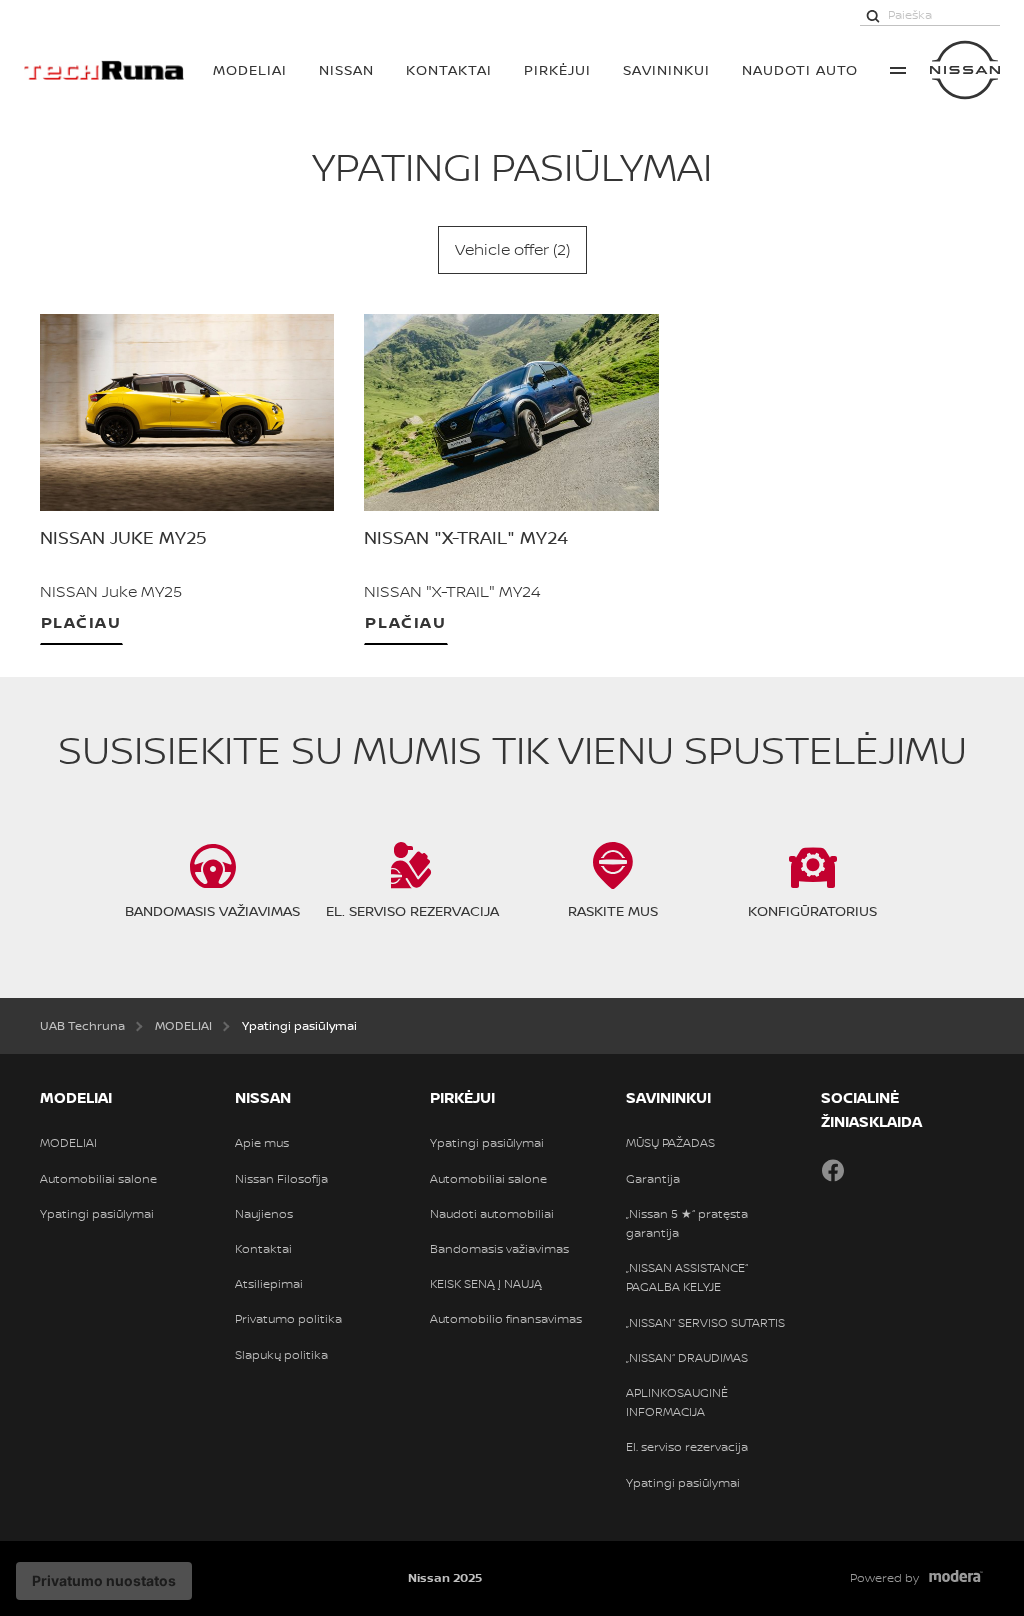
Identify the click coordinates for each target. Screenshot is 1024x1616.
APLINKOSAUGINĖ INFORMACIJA (677, 1402)
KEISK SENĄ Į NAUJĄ (486, 1284)
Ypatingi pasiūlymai (97, 1214)
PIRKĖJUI (557, 69)
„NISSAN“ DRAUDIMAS (687, 1358)
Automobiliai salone (98, 1179)
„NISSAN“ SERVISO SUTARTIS (705, 1323)
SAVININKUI (666, 69)
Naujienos (264, 1214)
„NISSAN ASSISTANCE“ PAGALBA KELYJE (687, 1277)
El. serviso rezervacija (687, 1447)
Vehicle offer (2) (512, 249)
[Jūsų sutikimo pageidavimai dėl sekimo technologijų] (104, 1581)
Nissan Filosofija (281, 1179)
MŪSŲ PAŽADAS (670, 1143)
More (898, 70)
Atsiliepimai (269, 1284)
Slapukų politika (281, 1355)
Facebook (833, 1170)
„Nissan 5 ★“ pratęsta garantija (687, 1223)
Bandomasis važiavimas (499, 1249)
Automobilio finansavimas (506, 1319)
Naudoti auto (800, 69)
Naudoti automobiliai (492, 1214)
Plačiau (81, 621)
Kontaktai (449, 69)
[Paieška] (873, 15)
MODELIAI (250, 69)
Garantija (653, 1179)
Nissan (346, 69)
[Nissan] (965, 70)
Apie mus (262, 1143)
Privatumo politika (288, 1319)
